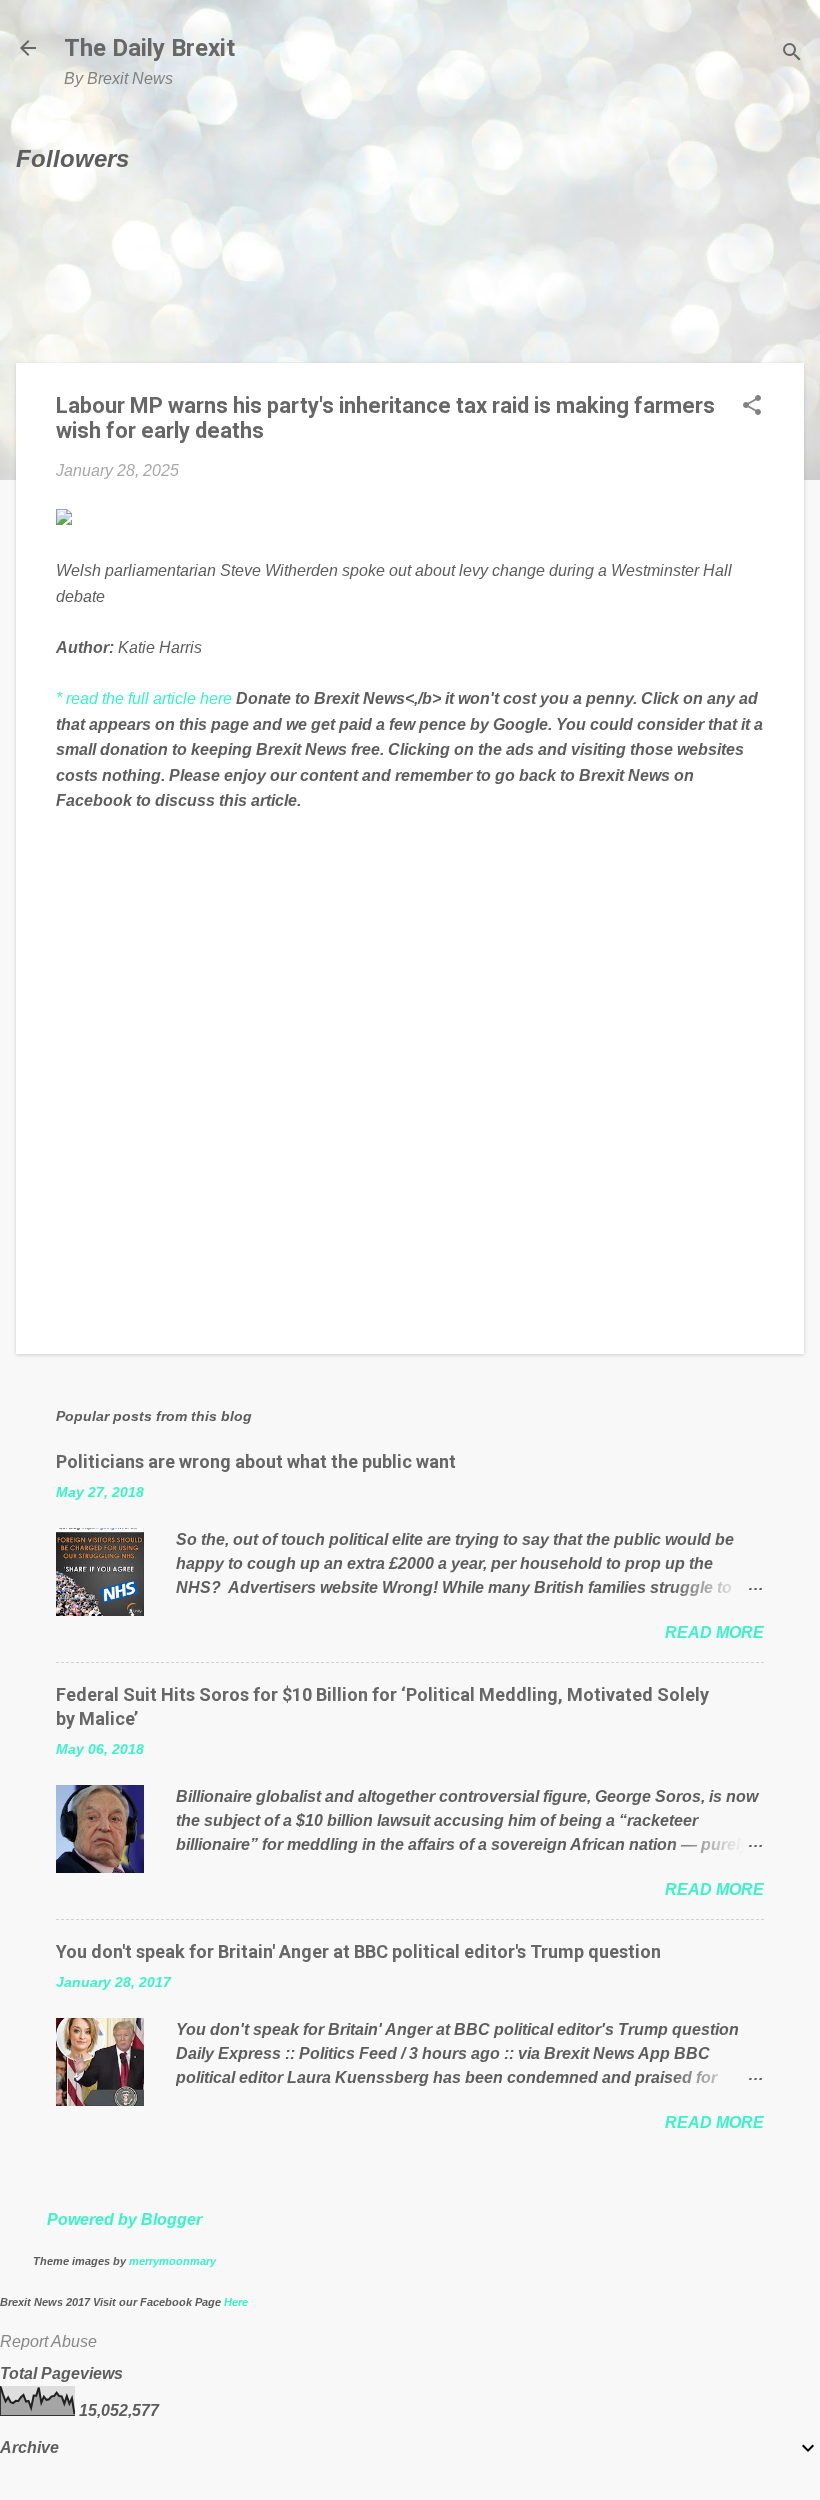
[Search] (792, 54)
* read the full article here (144, 698)
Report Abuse (48, 2341)
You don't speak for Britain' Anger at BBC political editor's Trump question (358, 1951)
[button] (752, 407)
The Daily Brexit (149, 48)
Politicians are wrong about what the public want (256, 1461)
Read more (714, 1632)
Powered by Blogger (124, 2219)
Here (236, 2302)
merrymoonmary (172, 2261)
